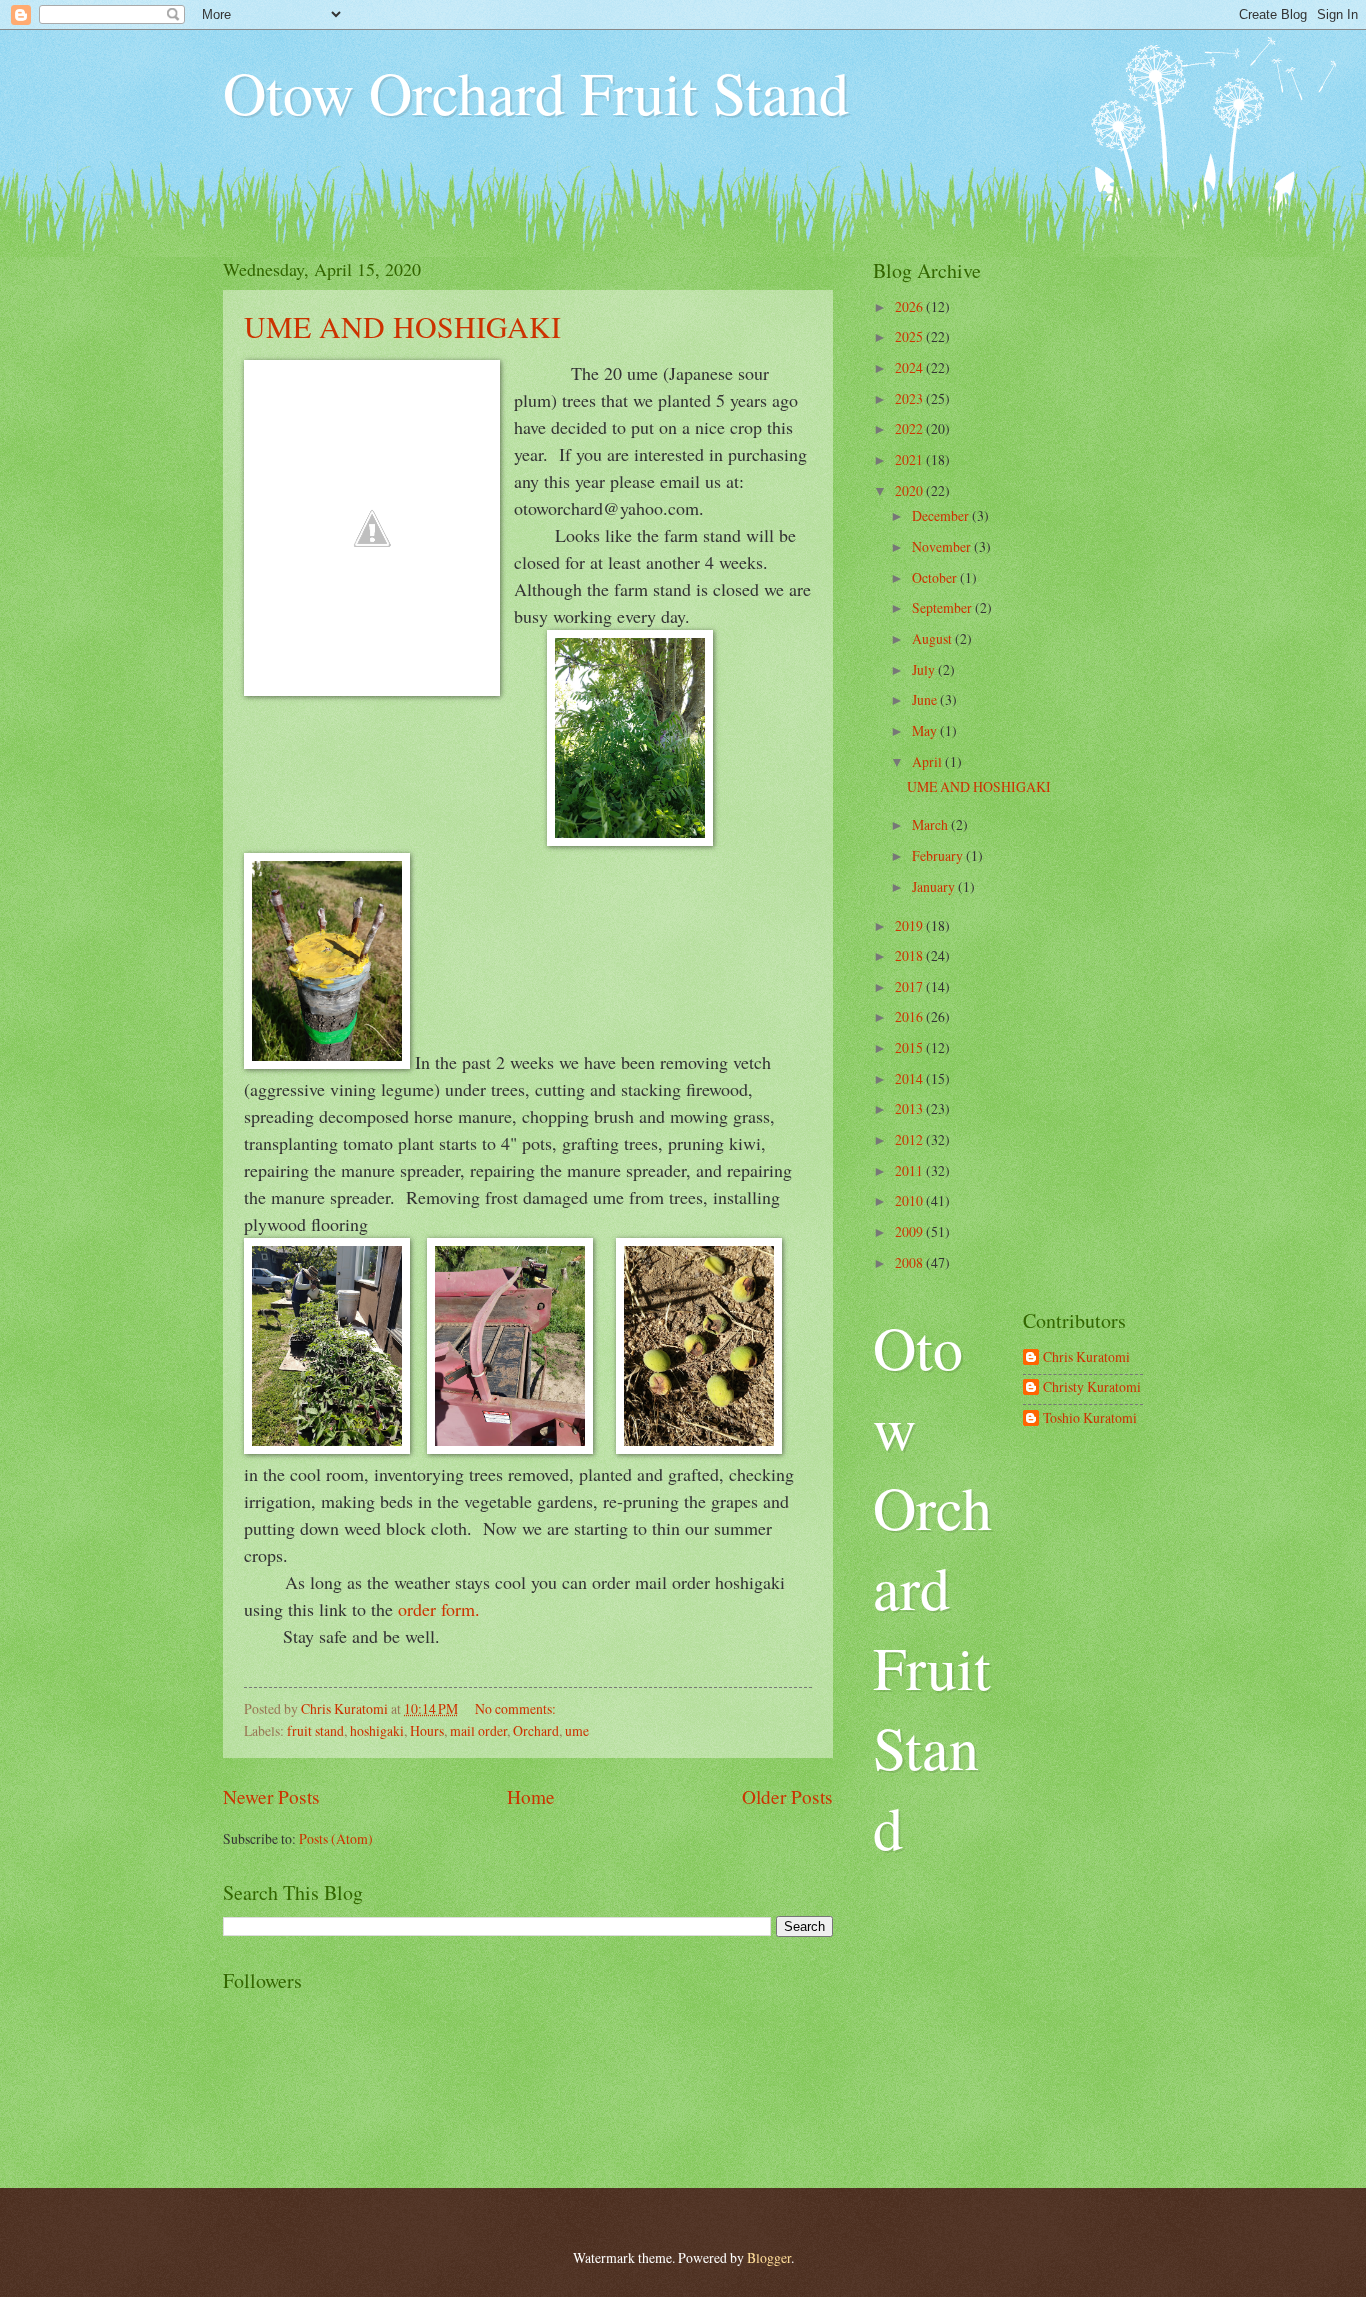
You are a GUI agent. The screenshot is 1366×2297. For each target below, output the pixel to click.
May (926, 730)
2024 (910, 367)
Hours (427, 1730)
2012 (910, 1139)
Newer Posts (271, 1796)
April (928, 761)
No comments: (517, 1708)
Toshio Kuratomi (1090, 1418)
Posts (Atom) (336, 1838)
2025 (910, 336)
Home (531, 1796)
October (936, 577)
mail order (478, 1730)
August (933, 638)
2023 (910, 398)
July (925, 669)
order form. (442, 1609)
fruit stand (315, 1730)
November (943, 546)
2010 (910, 1200)
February (939, 855)
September (943, 607)
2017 (910, 986)
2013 (910, 1108)
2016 (910, 1016)
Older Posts (787, 1796)
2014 (910, 1078)
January (935, 886)
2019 (910, 925)
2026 (910, 306)
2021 (910, 459)
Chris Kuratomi (1086, 1357)
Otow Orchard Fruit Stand (536, 92)
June (926, 699)
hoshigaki (377, 1730)
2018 (910, 955)
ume (577, 1730)
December (942, 515)
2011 (910, 1170)
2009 (910, 1231)
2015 (910, 1047)
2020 (910, 490)
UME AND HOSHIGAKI (402, 326)
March (931, 824)
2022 (910, 428)
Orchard (536, 1730)
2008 (910, 1262)
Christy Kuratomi (1092, 1387)
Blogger (769, 2257)
